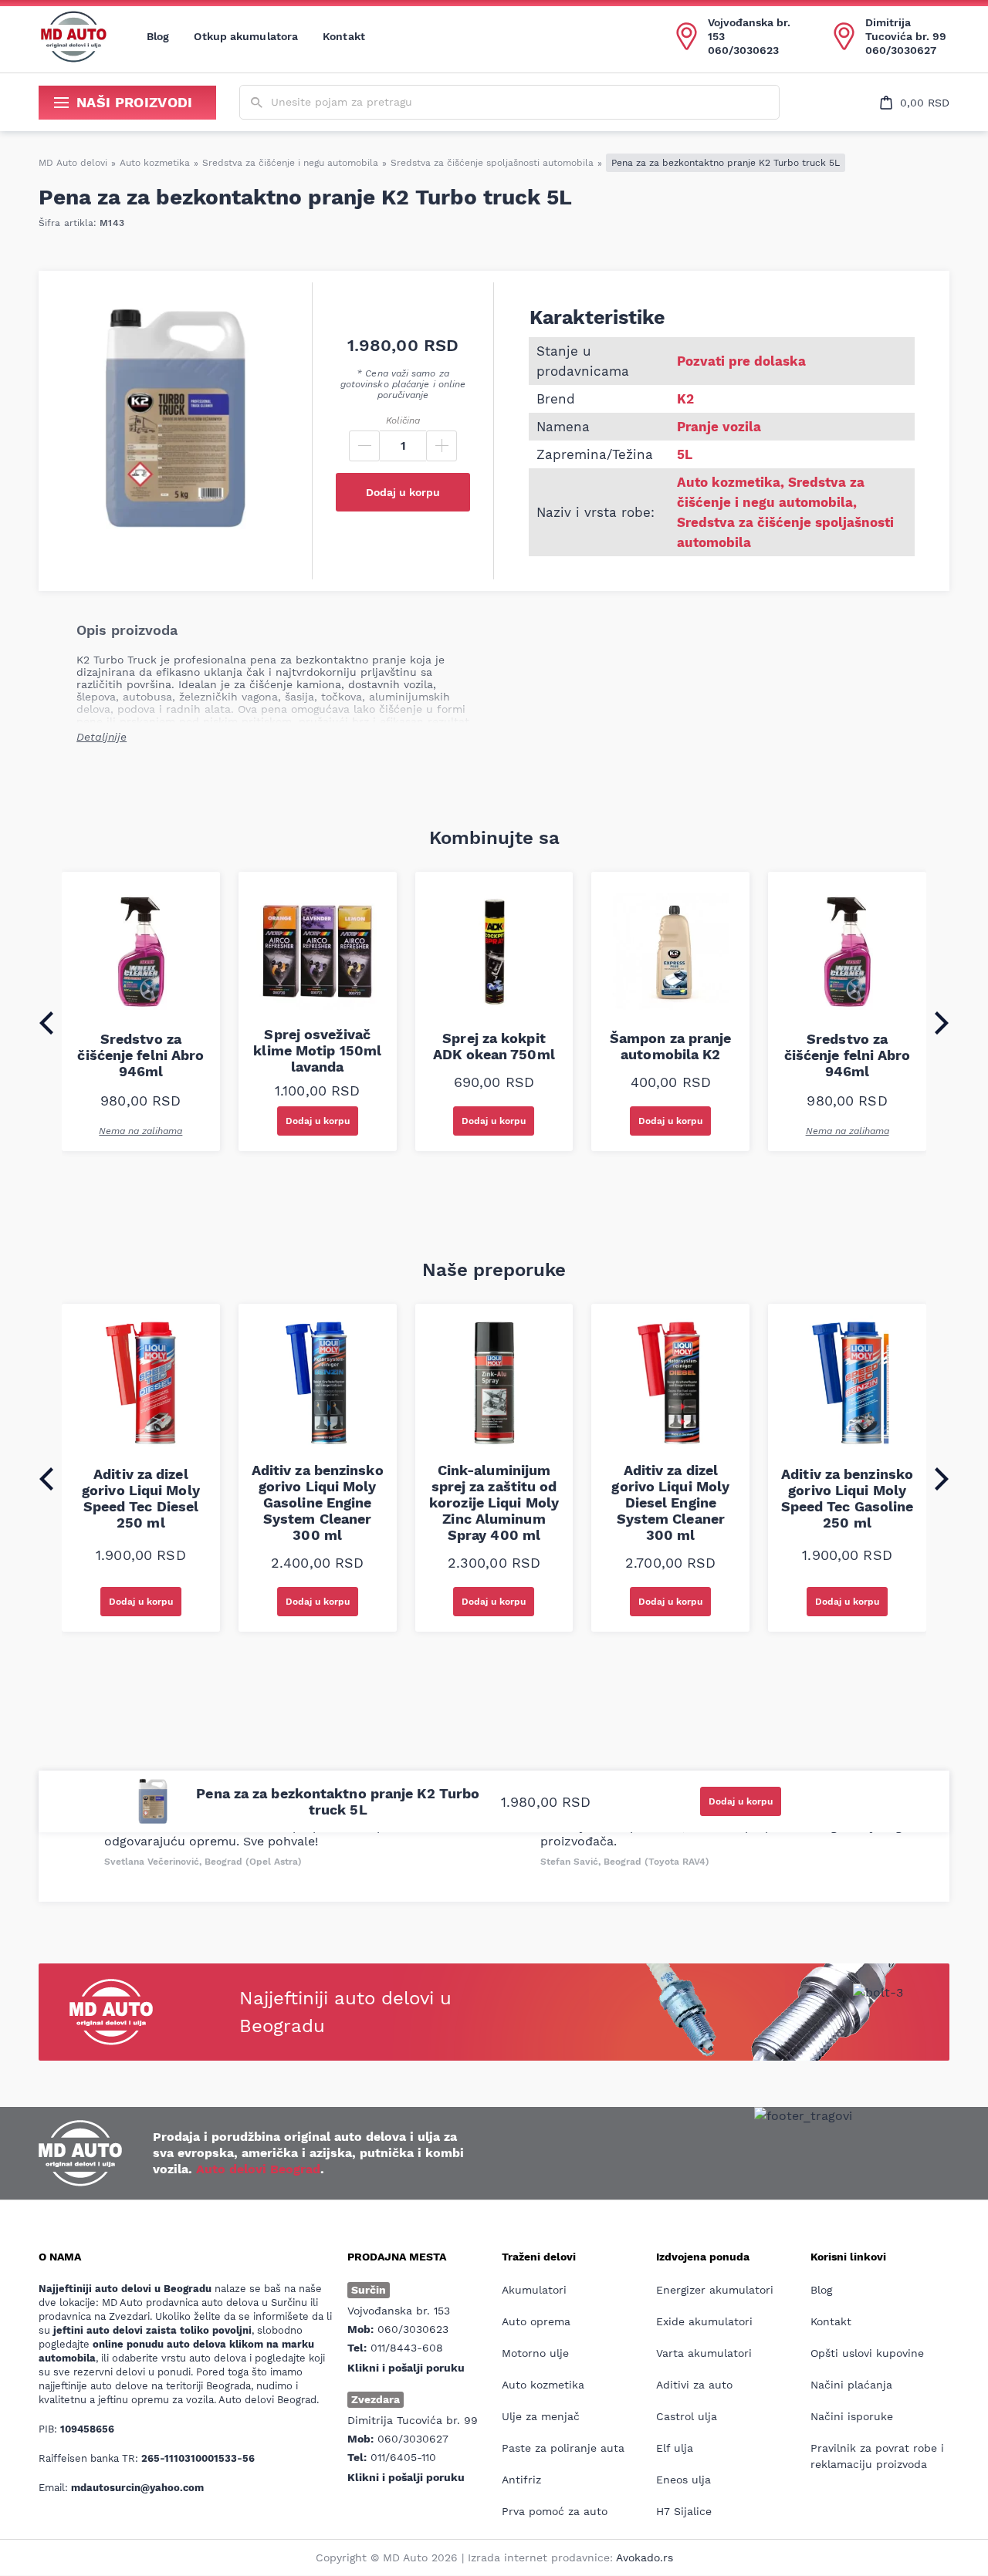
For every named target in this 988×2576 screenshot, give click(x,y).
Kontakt (344, 36)
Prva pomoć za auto (555, 2511)
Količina (403, 420)
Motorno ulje (535, 2353)
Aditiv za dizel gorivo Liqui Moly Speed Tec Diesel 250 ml (141, 1498)
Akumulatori (534, 2290)
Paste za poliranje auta (563, 2448)
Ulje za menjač (541, 2416)
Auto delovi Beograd (258, 2169)
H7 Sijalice (684, 2511)
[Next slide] (942, 1023)
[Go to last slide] (46, 1023)
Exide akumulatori (704, 2321)
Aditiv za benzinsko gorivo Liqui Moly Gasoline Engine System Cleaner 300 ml (318, 1502)
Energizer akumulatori (715, 2290)
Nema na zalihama (140, 1131)
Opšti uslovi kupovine (867, 2353)
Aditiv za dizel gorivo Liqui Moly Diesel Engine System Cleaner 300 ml (670, 1502)
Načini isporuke (852, 2416)
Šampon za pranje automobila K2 (671, 1046)
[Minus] (364, 446)
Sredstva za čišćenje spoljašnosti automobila (492, 163)
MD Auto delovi (73, 163)
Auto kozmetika (155, 163)
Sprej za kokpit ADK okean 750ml (494, 1046)
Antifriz (521, 2480)
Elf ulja (675, 2448)
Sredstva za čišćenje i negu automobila (290, 163)
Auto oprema (536, 2321)
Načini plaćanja (851, 2385)
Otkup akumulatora (246, 36)
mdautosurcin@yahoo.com (137, 2488)
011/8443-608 (407, 2348)
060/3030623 (743, 50)
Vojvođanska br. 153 (749, 29)
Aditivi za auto (694, 2385)
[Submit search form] (257, 103)
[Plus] (442, 446)
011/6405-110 (403, 2457)
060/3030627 (901, 50)
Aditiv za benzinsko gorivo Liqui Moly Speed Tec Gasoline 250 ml (848, 1498)
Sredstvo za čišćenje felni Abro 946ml (140, 1055)
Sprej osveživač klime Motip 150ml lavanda (317, 1050)
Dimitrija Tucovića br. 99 (906, 29)
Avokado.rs (645, 2557)
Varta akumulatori (704, 2353)
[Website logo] (73, 36)
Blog (158, 36)
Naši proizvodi (135, 102)
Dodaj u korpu (403, 492)
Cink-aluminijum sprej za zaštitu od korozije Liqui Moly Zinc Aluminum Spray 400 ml (494, 1502)
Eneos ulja (683, 2480)
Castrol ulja (687, 2416)
